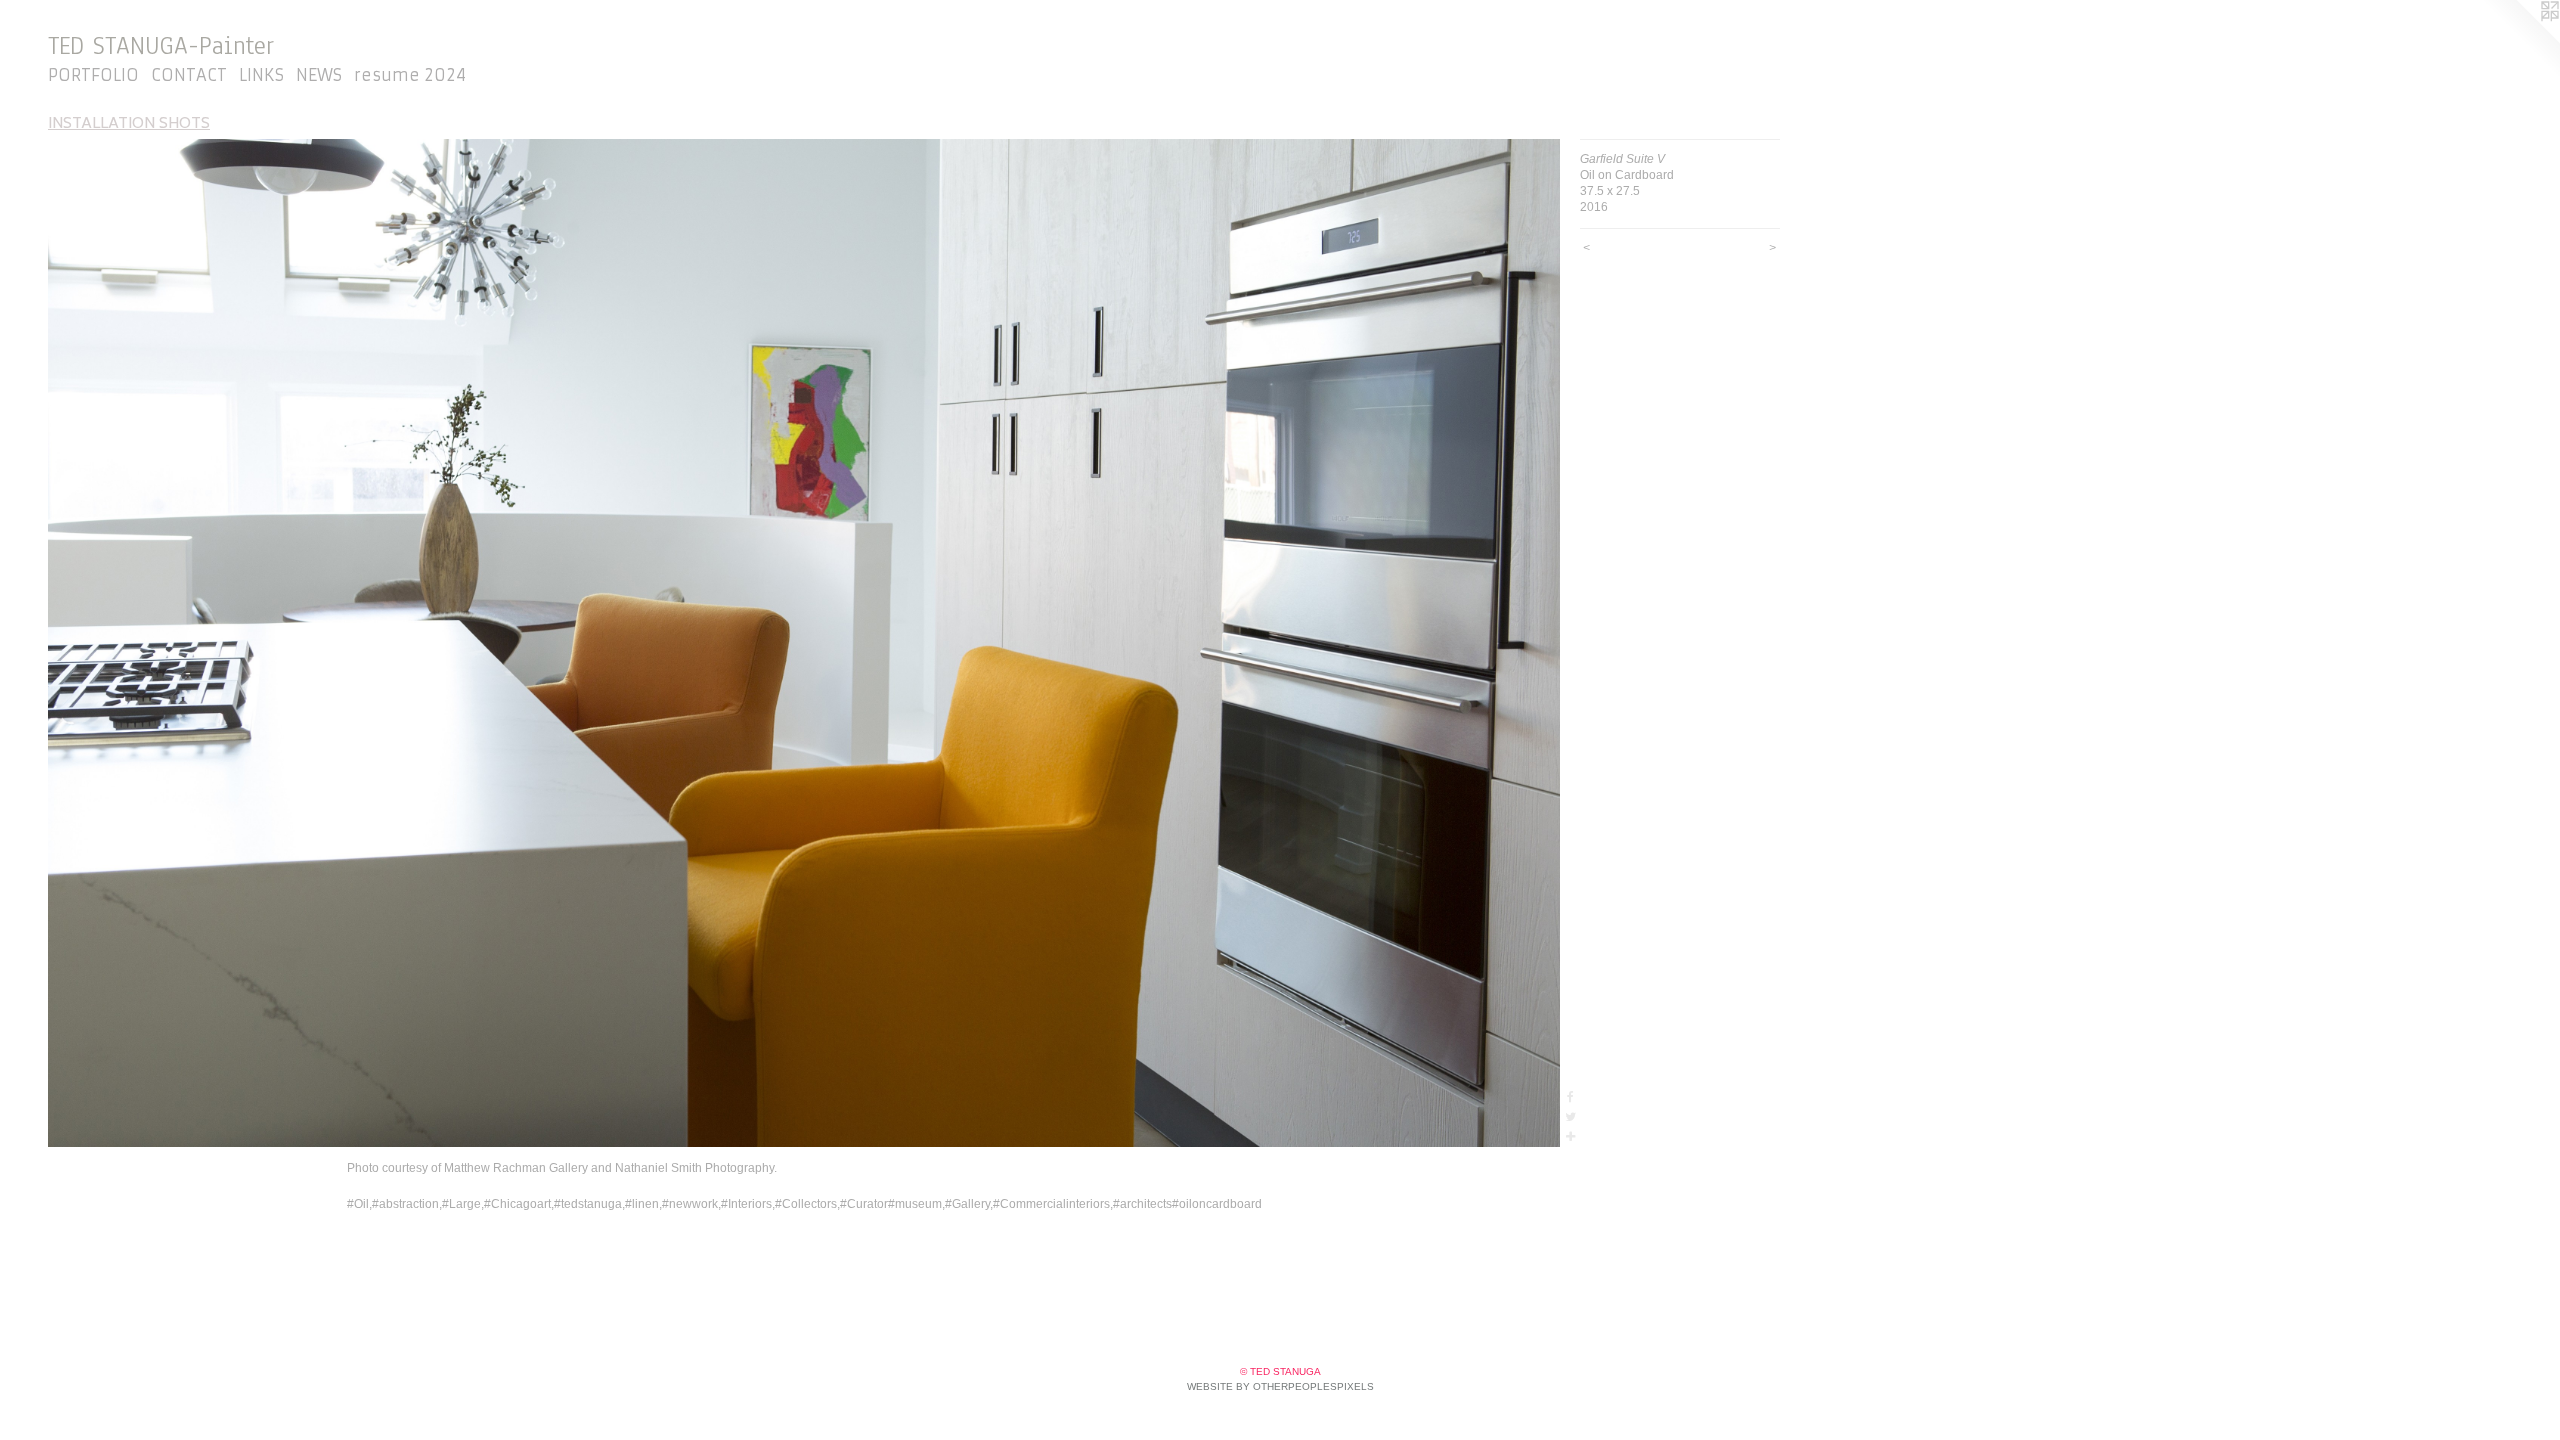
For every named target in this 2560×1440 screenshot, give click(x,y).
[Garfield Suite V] (804, 643)
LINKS (261, 75)
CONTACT (189, 75)
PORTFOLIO (93, 75)
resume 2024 (410, 75)
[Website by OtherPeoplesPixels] (2520, 40)
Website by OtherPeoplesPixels (1280, 1386)
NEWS (319, 75)
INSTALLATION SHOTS (129, 122)
